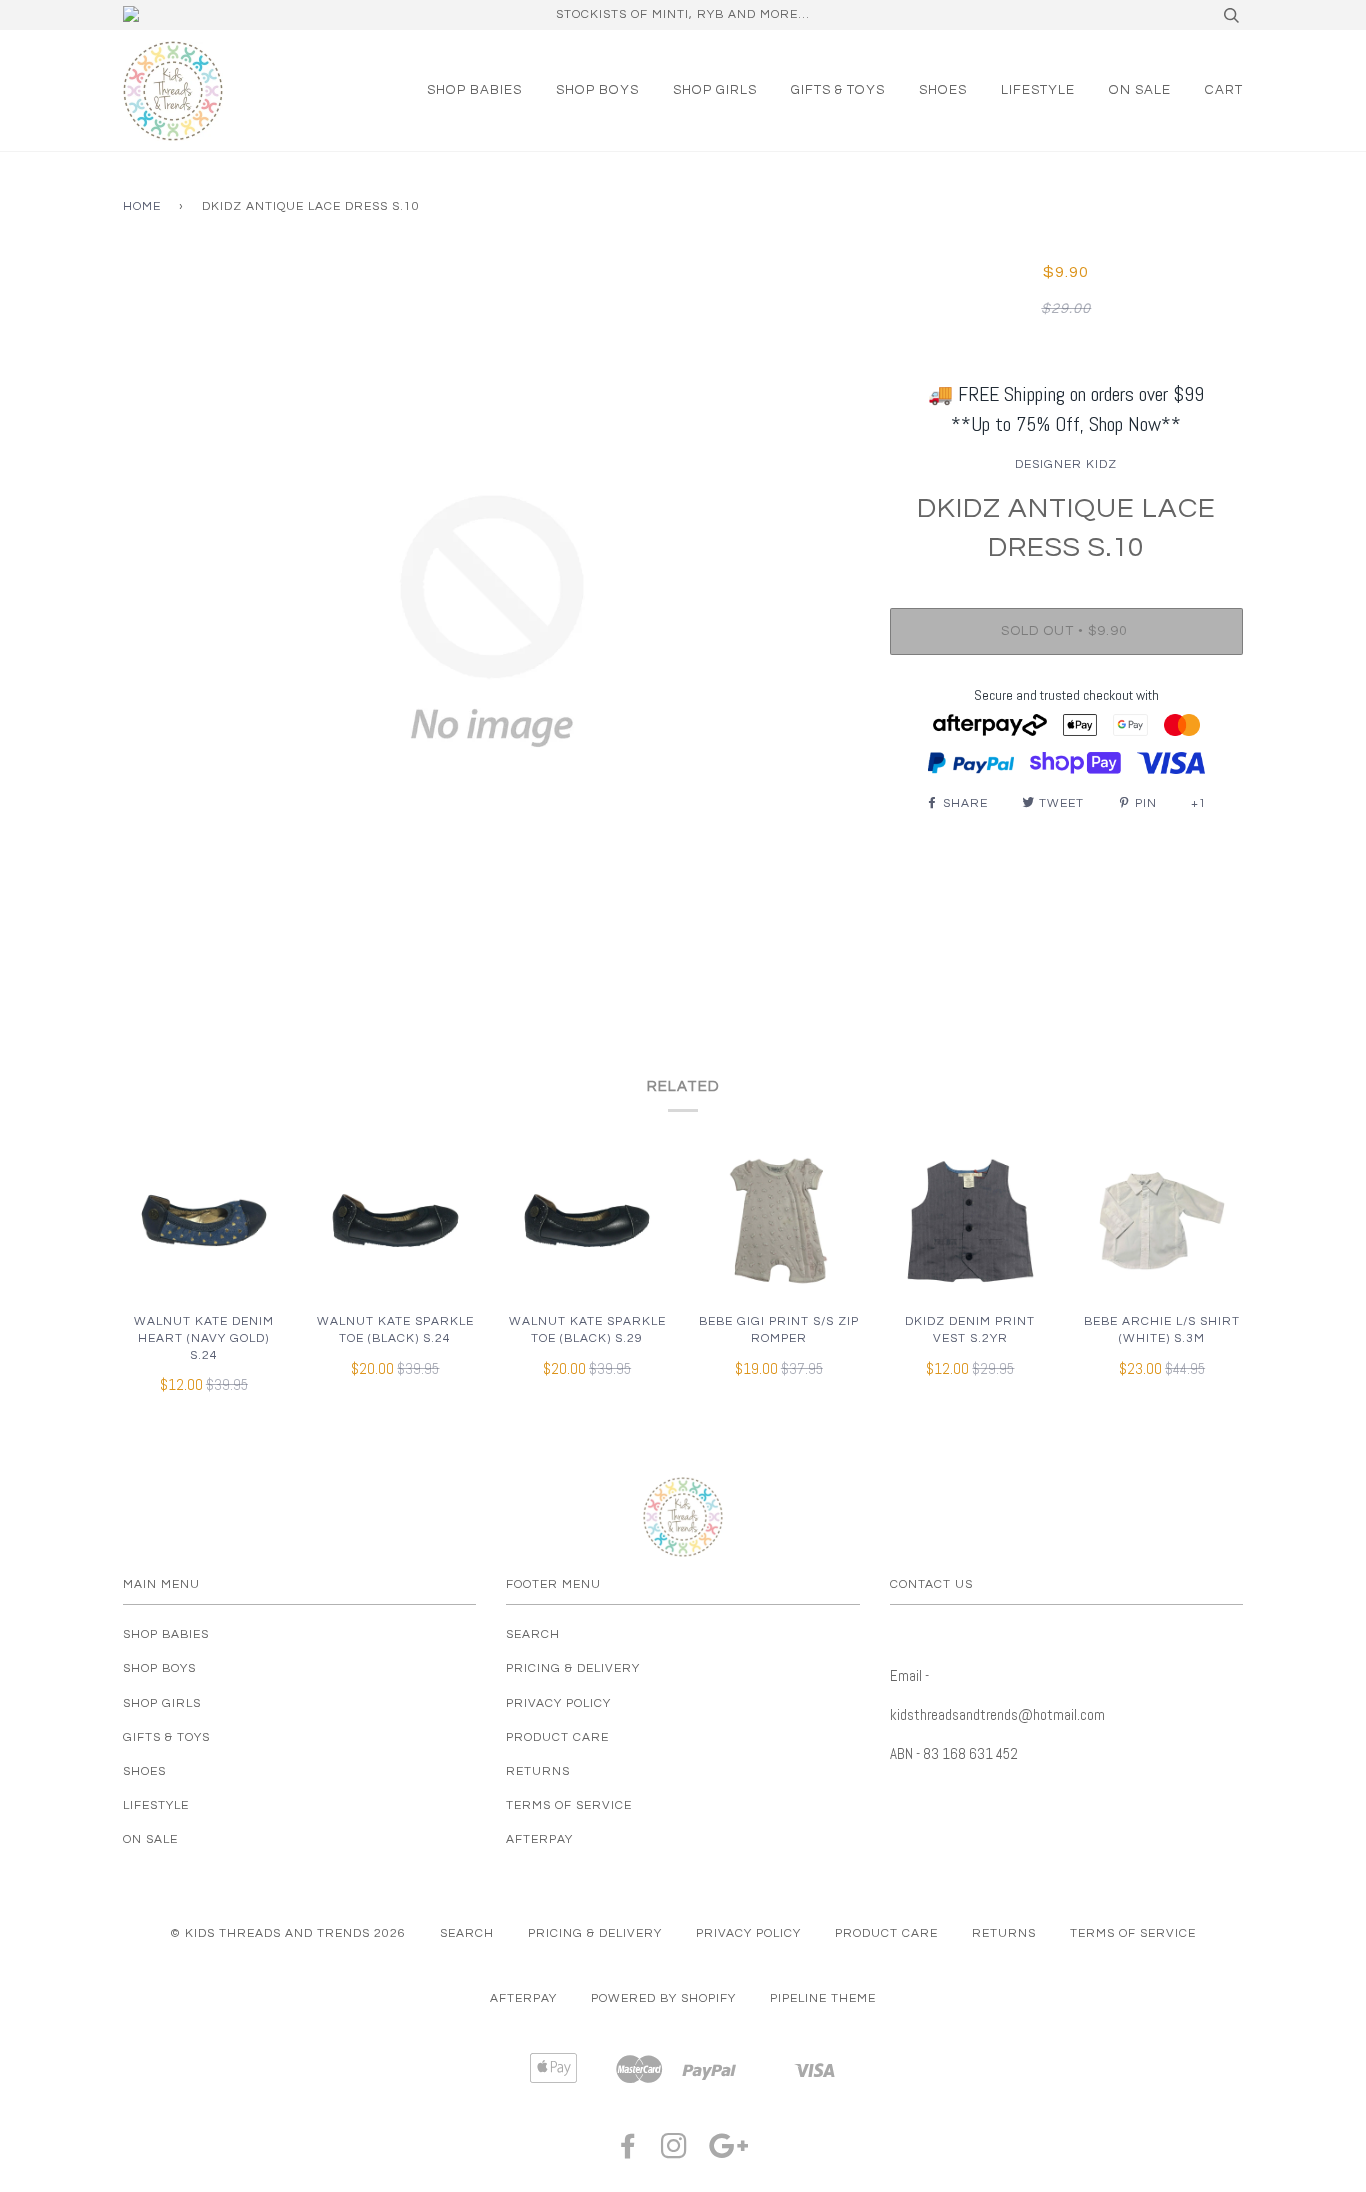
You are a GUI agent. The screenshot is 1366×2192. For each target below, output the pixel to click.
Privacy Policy (558, 1703)
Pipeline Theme (823, 1998)
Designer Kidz (1066, 464)
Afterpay (539, 1839)
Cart (1224, 90)
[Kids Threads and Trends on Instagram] (674, 2152)
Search (533, 1634)
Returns (538, 1771)
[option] (491, 621)
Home (142, 206)
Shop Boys (597, 90)
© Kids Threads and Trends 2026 (288, 1933)
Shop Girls (715, 90)
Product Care (557, 1737)
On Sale (1140, 90)
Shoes (943, 90)
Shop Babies (474, 90)
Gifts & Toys (838, 90)
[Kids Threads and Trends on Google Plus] (729, 2152)
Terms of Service (569, 1805)
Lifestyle (1038, 90)
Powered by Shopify (663, 1998)
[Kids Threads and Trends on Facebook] (628, 2152)
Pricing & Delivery (573, 1668)
